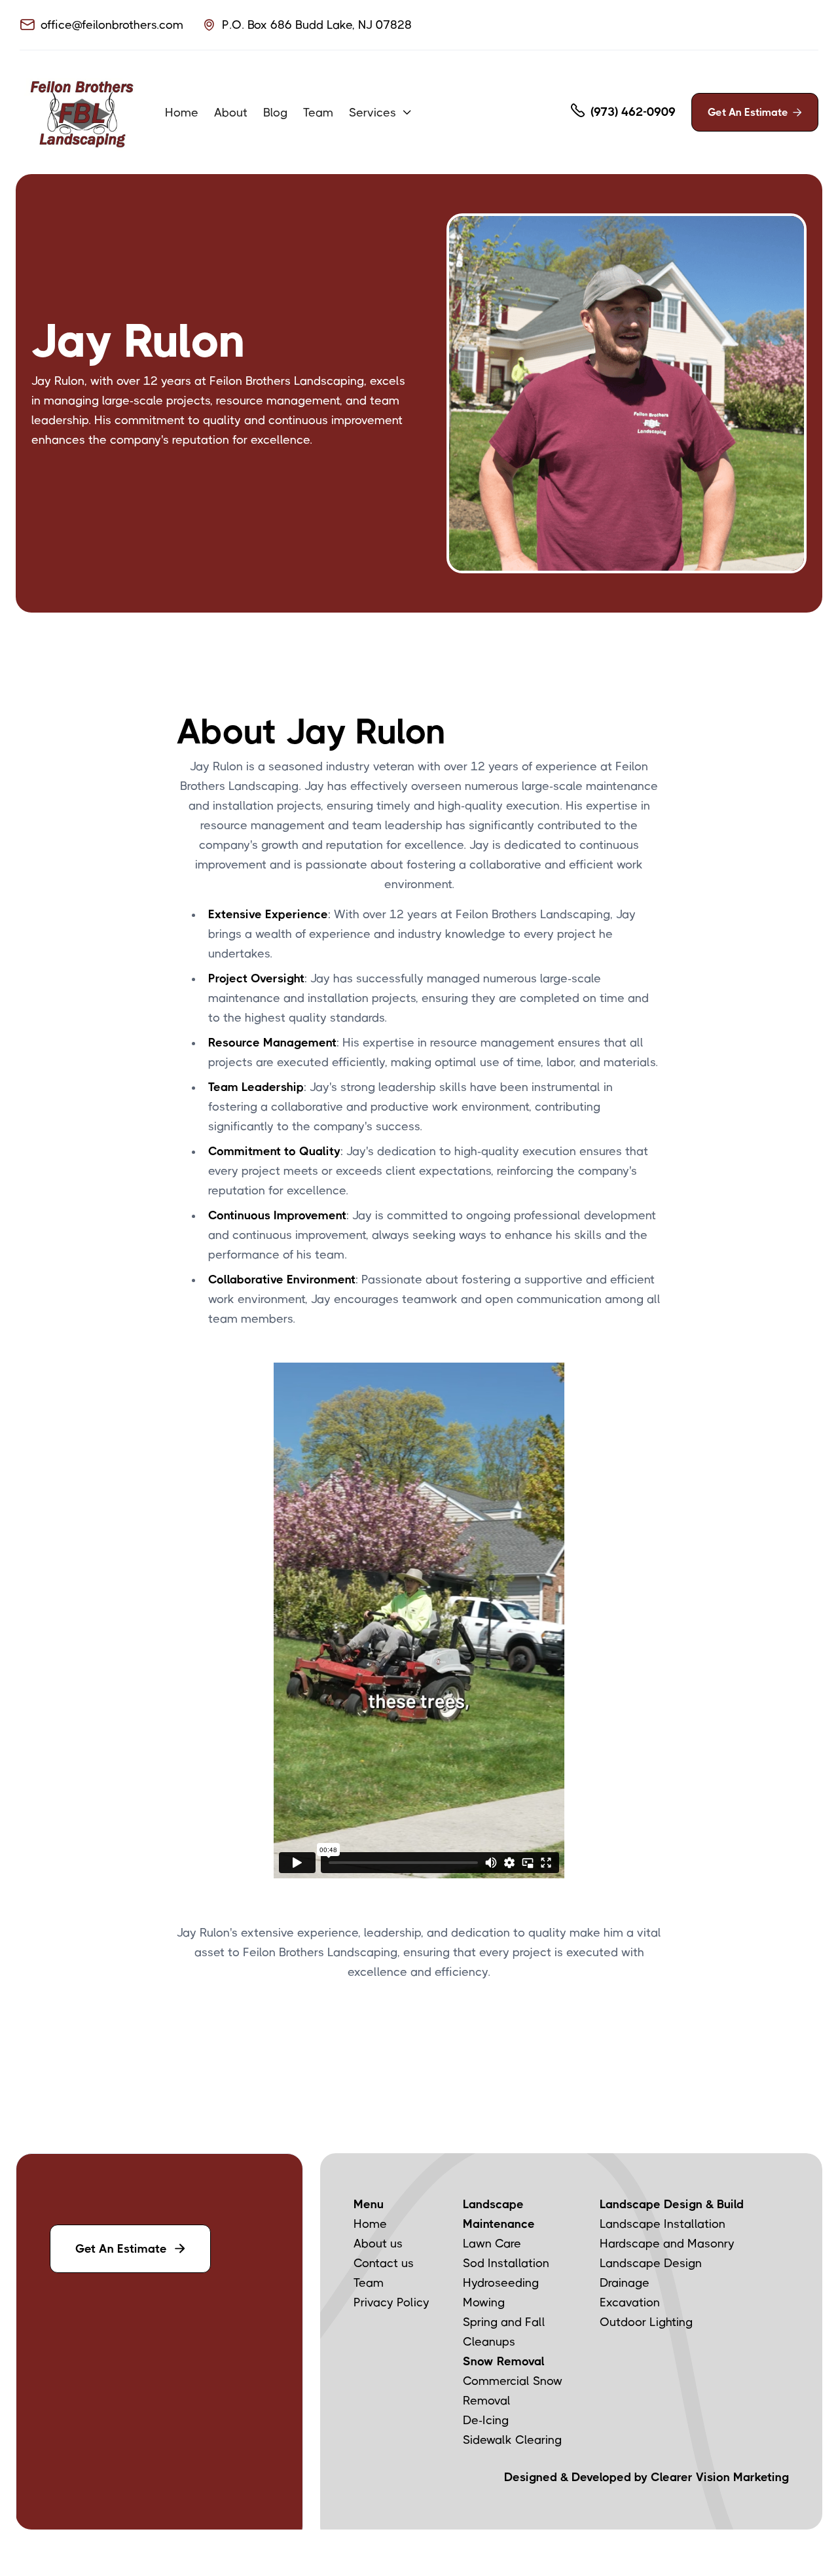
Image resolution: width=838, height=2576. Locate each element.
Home (182, 113)
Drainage (625, 2283)
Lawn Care (492, 2244)
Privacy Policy (392, 2302)
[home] (82, 112)
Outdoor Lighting (646, 2322)
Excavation (630, 2302)
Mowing (484, 2302)
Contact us (384, 2263)
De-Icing (486, 2420)
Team (318, 113)
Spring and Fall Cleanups (504, 2332)
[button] (381, 113)
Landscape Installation (663, 2224)
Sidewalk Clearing (512, 2440)
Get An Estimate (755, 112)
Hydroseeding (501, 2283)
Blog (275, 113)
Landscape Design (651, 2263)
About (231, 113)
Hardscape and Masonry (667, 2244)
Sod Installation (506, 2263)
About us (378, 2244)
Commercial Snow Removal (513, 2391)
